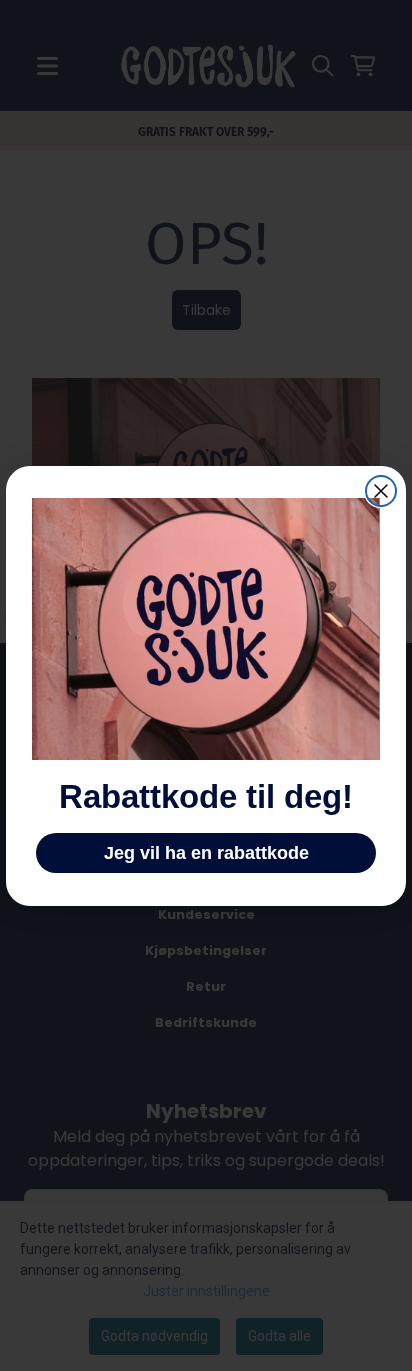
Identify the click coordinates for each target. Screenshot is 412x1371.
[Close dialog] (381, 491)
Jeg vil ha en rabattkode (206, 853)
